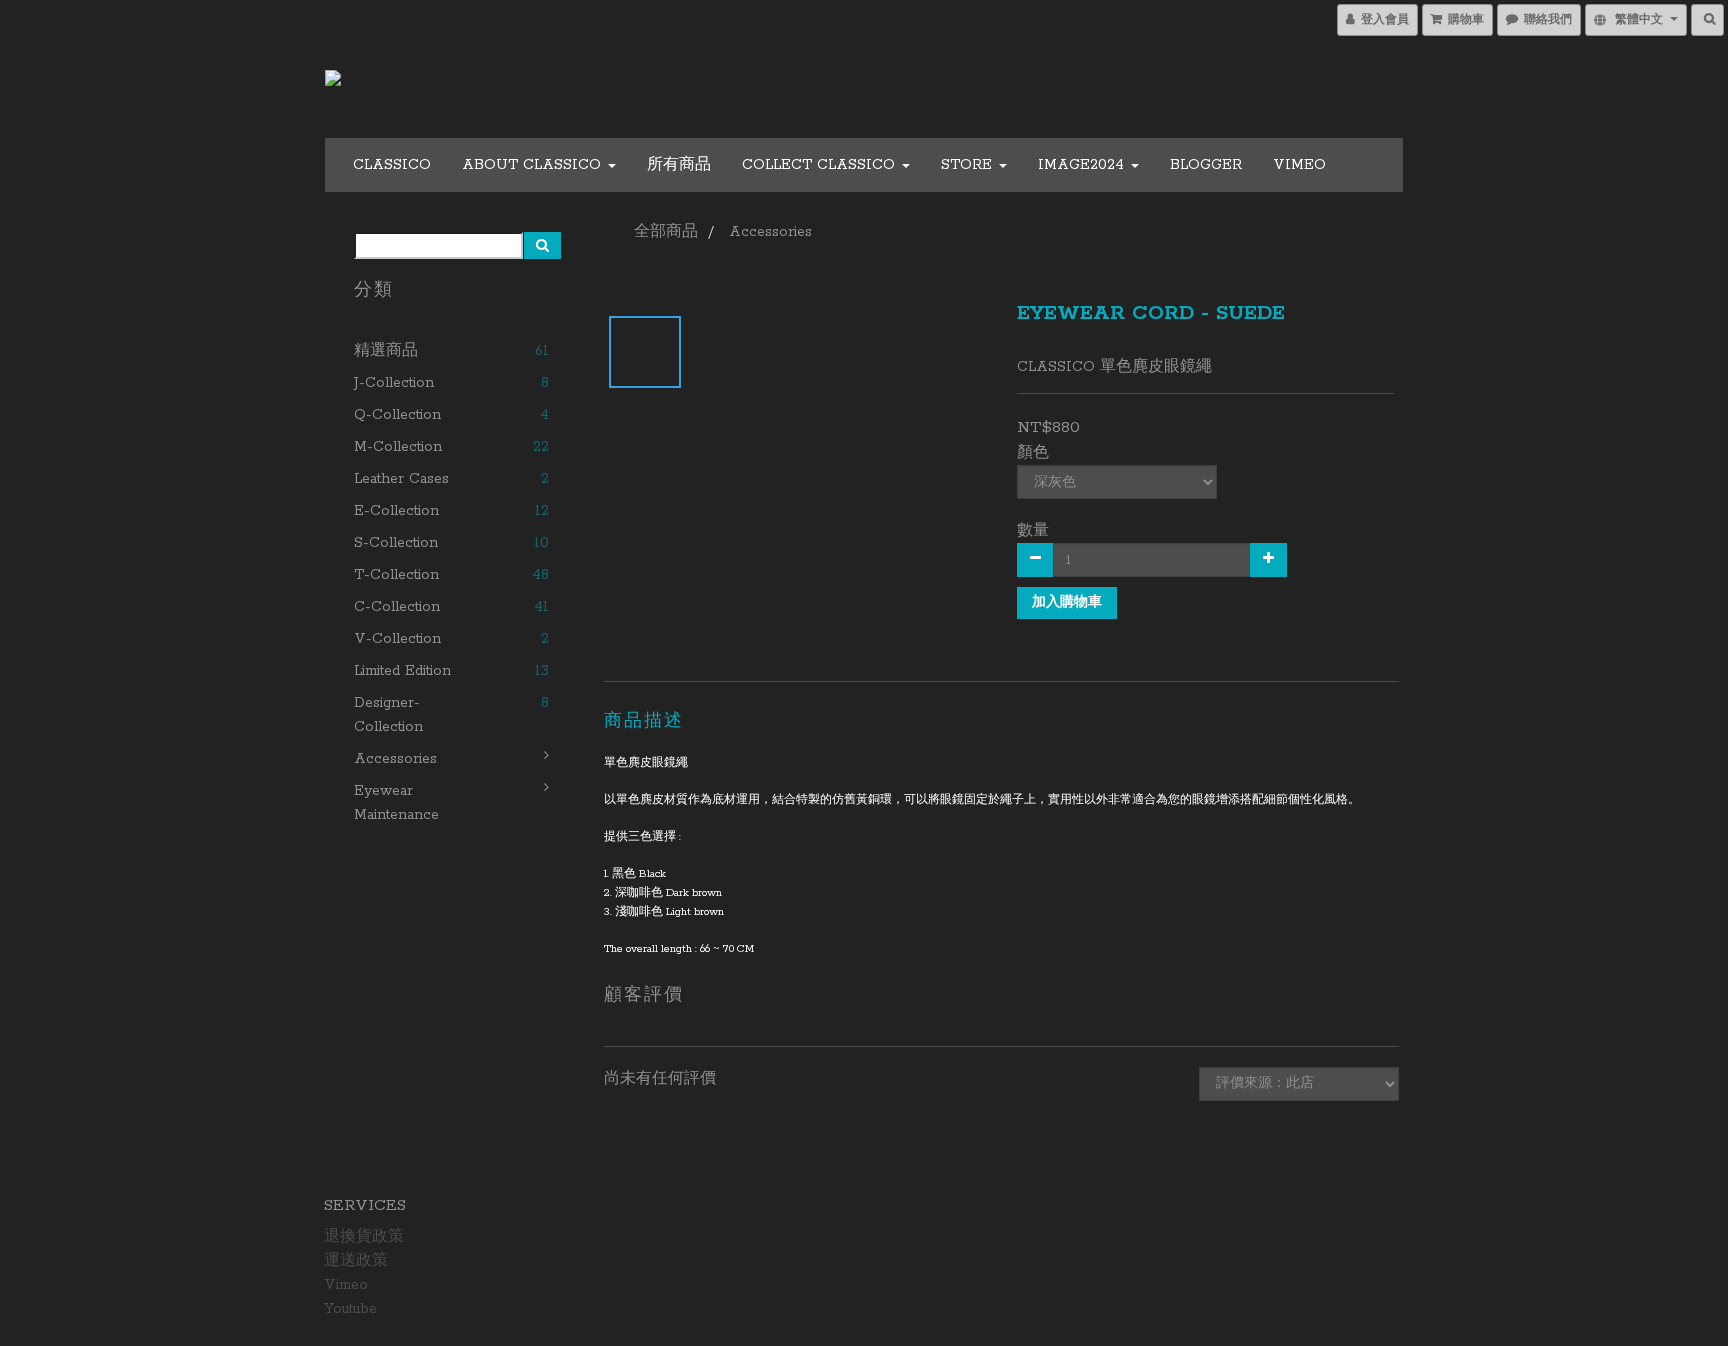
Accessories (395, 759)
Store (969, 165)
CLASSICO (392, 165)
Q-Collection (397, 415)
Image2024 (1083, 165)
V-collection (397, 639)
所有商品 (679, 165)
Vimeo (1299, 165)
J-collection (394, 383)
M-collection (398, 447)
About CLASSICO (534, 165)
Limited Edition (402, 671)
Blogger (1206, 165)
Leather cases (401, 479)
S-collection (396, 543)
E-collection (396, 511)
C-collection (397, 607)
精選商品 (386, 351)
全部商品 (666, 232)
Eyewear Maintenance (396, 803)
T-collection (396, 575)
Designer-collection (388, 715)
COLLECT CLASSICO (821, 165)
